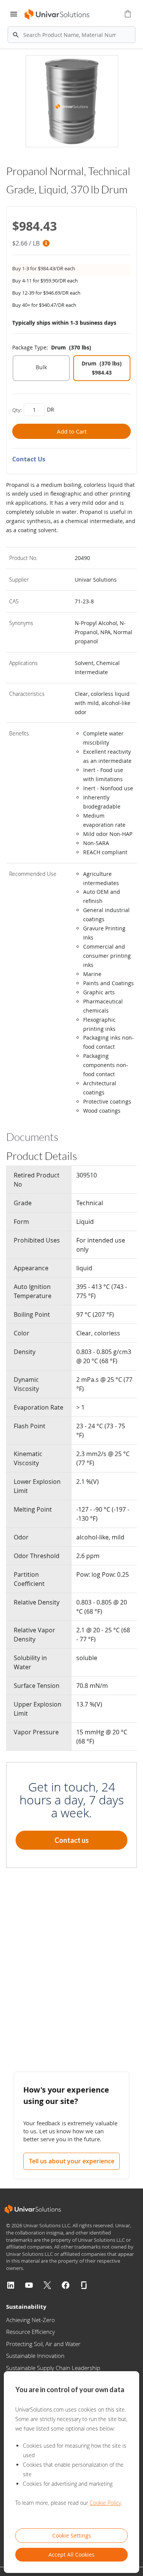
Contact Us (29, 459)
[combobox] (71, 35)
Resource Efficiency (31, 2332)
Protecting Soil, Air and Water (43, 2344)
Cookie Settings (72, 2535)
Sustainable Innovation (35, 2356)
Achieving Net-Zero (31, 2320)
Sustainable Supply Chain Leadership (53, 2368)
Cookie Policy (105, 2503)
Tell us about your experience (72, 2161)
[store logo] (56, 14)
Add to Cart (72, 431)
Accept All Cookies (71, 2554)
